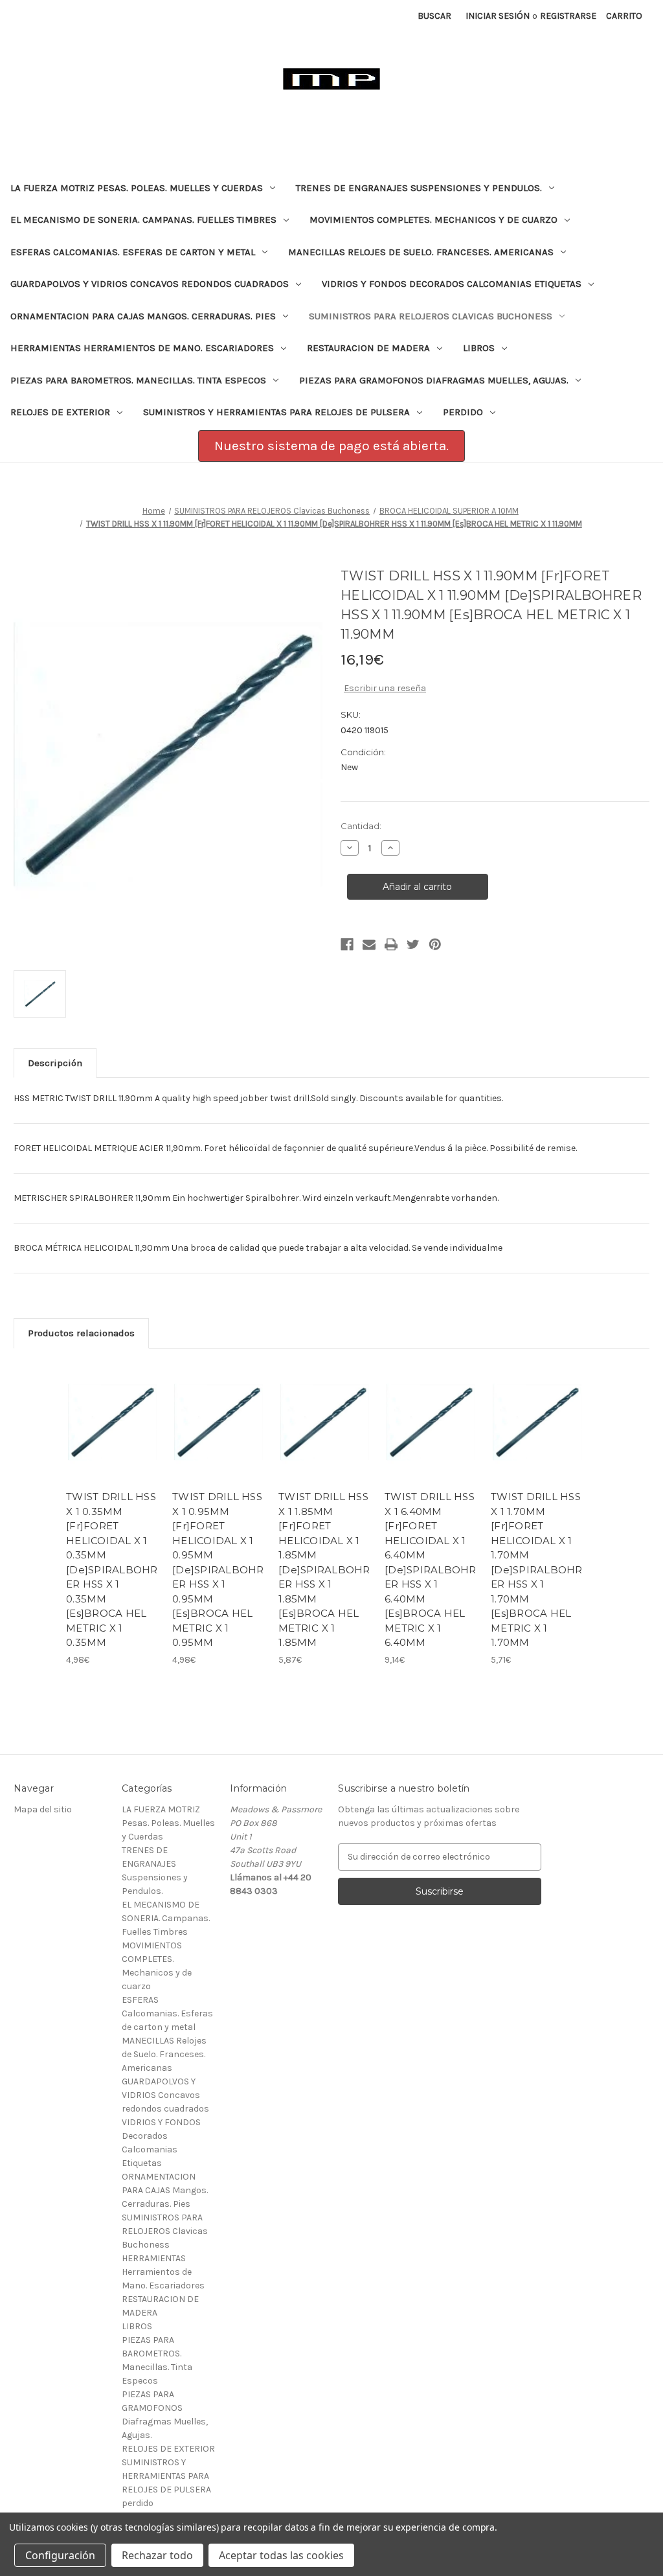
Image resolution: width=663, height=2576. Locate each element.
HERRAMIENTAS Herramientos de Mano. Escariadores (142, 348)
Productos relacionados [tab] (81, 1333)
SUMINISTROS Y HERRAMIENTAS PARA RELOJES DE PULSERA (276, 412)
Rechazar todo (157, 2555)
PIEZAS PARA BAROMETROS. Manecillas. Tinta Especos (138, 380)
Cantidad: (361, 826)
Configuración (60, 2555)
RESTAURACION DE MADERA (368, 348)
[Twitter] (413, 944)
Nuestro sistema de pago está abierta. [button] (331, 446)
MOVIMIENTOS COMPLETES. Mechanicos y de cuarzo (433, 220)
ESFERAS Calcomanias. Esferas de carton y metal (133, 252)
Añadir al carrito (113, 1434)
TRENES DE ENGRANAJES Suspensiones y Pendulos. (419, 188)
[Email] (369, 944)
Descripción (55, 1063)
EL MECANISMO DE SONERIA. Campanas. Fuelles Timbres (143, 220)
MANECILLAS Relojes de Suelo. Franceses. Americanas (421, 252)
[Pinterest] (435, 944)
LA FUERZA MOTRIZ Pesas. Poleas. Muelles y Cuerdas (137, 188)
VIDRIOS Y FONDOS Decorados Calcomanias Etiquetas (452, 284)
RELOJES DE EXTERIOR (60, 412)
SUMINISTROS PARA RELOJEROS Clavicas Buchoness (431, 316)
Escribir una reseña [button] (385, 688)
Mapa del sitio (43, 1809)
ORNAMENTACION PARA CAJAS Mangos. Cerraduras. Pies (143, 316)
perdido (463, 412)
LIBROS (479, 348)
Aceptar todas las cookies (281, 2555)
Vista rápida (104, 1407)
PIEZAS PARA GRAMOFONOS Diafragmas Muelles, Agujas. (434, 380)
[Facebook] (347, 944)
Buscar (434, 16)
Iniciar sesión (498, 16)
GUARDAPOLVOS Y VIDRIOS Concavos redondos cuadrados (150, 284)
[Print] (391, 944)
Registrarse (568, 16)
